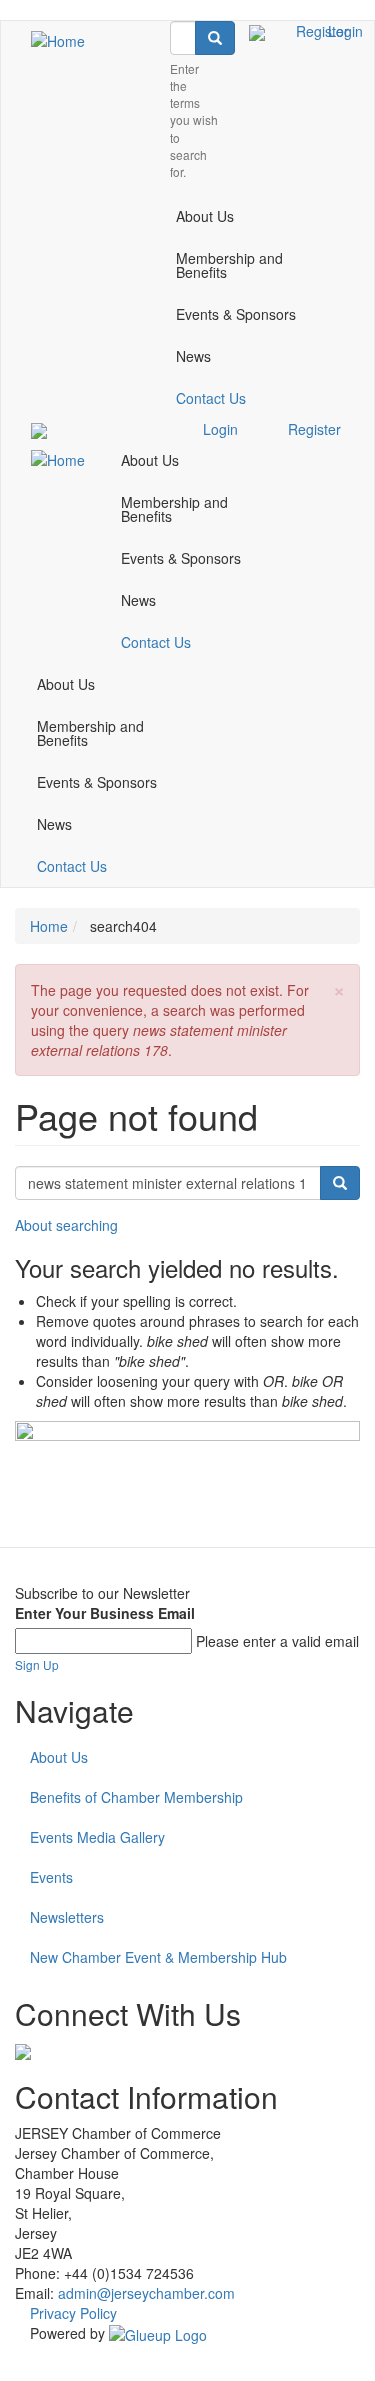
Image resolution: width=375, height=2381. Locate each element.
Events (51, 1877)
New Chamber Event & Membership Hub (158, 1957)
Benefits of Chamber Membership (136, 1797)
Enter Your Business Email (105, 1613)
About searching (66, 1225)
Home (49, 926)
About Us (59, 1757)
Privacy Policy (73, 2313)
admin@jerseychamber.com (146, 2293)
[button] (339, 988)
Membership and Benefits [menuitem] (229, 265)
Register (314, 429)
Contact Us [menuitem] (211, 398)
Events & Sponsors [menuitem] (236, 314)
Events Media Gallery (97, 1837)
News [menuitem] (193, 356)
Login (345, 31)
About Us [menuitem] (205, 216)
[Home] (58, 40)
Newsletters (67, 1917)
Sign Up (37, 1664)
